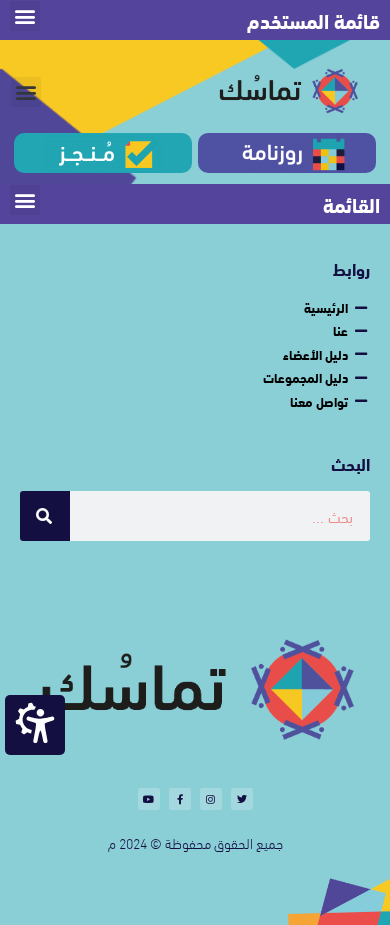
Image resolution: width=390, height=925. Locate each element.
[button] (25, 16)
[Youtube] (149, 799)
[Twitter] (242, 799)
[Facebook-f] (180, 799)
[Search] (45, 516)
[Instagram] (211, 799)
